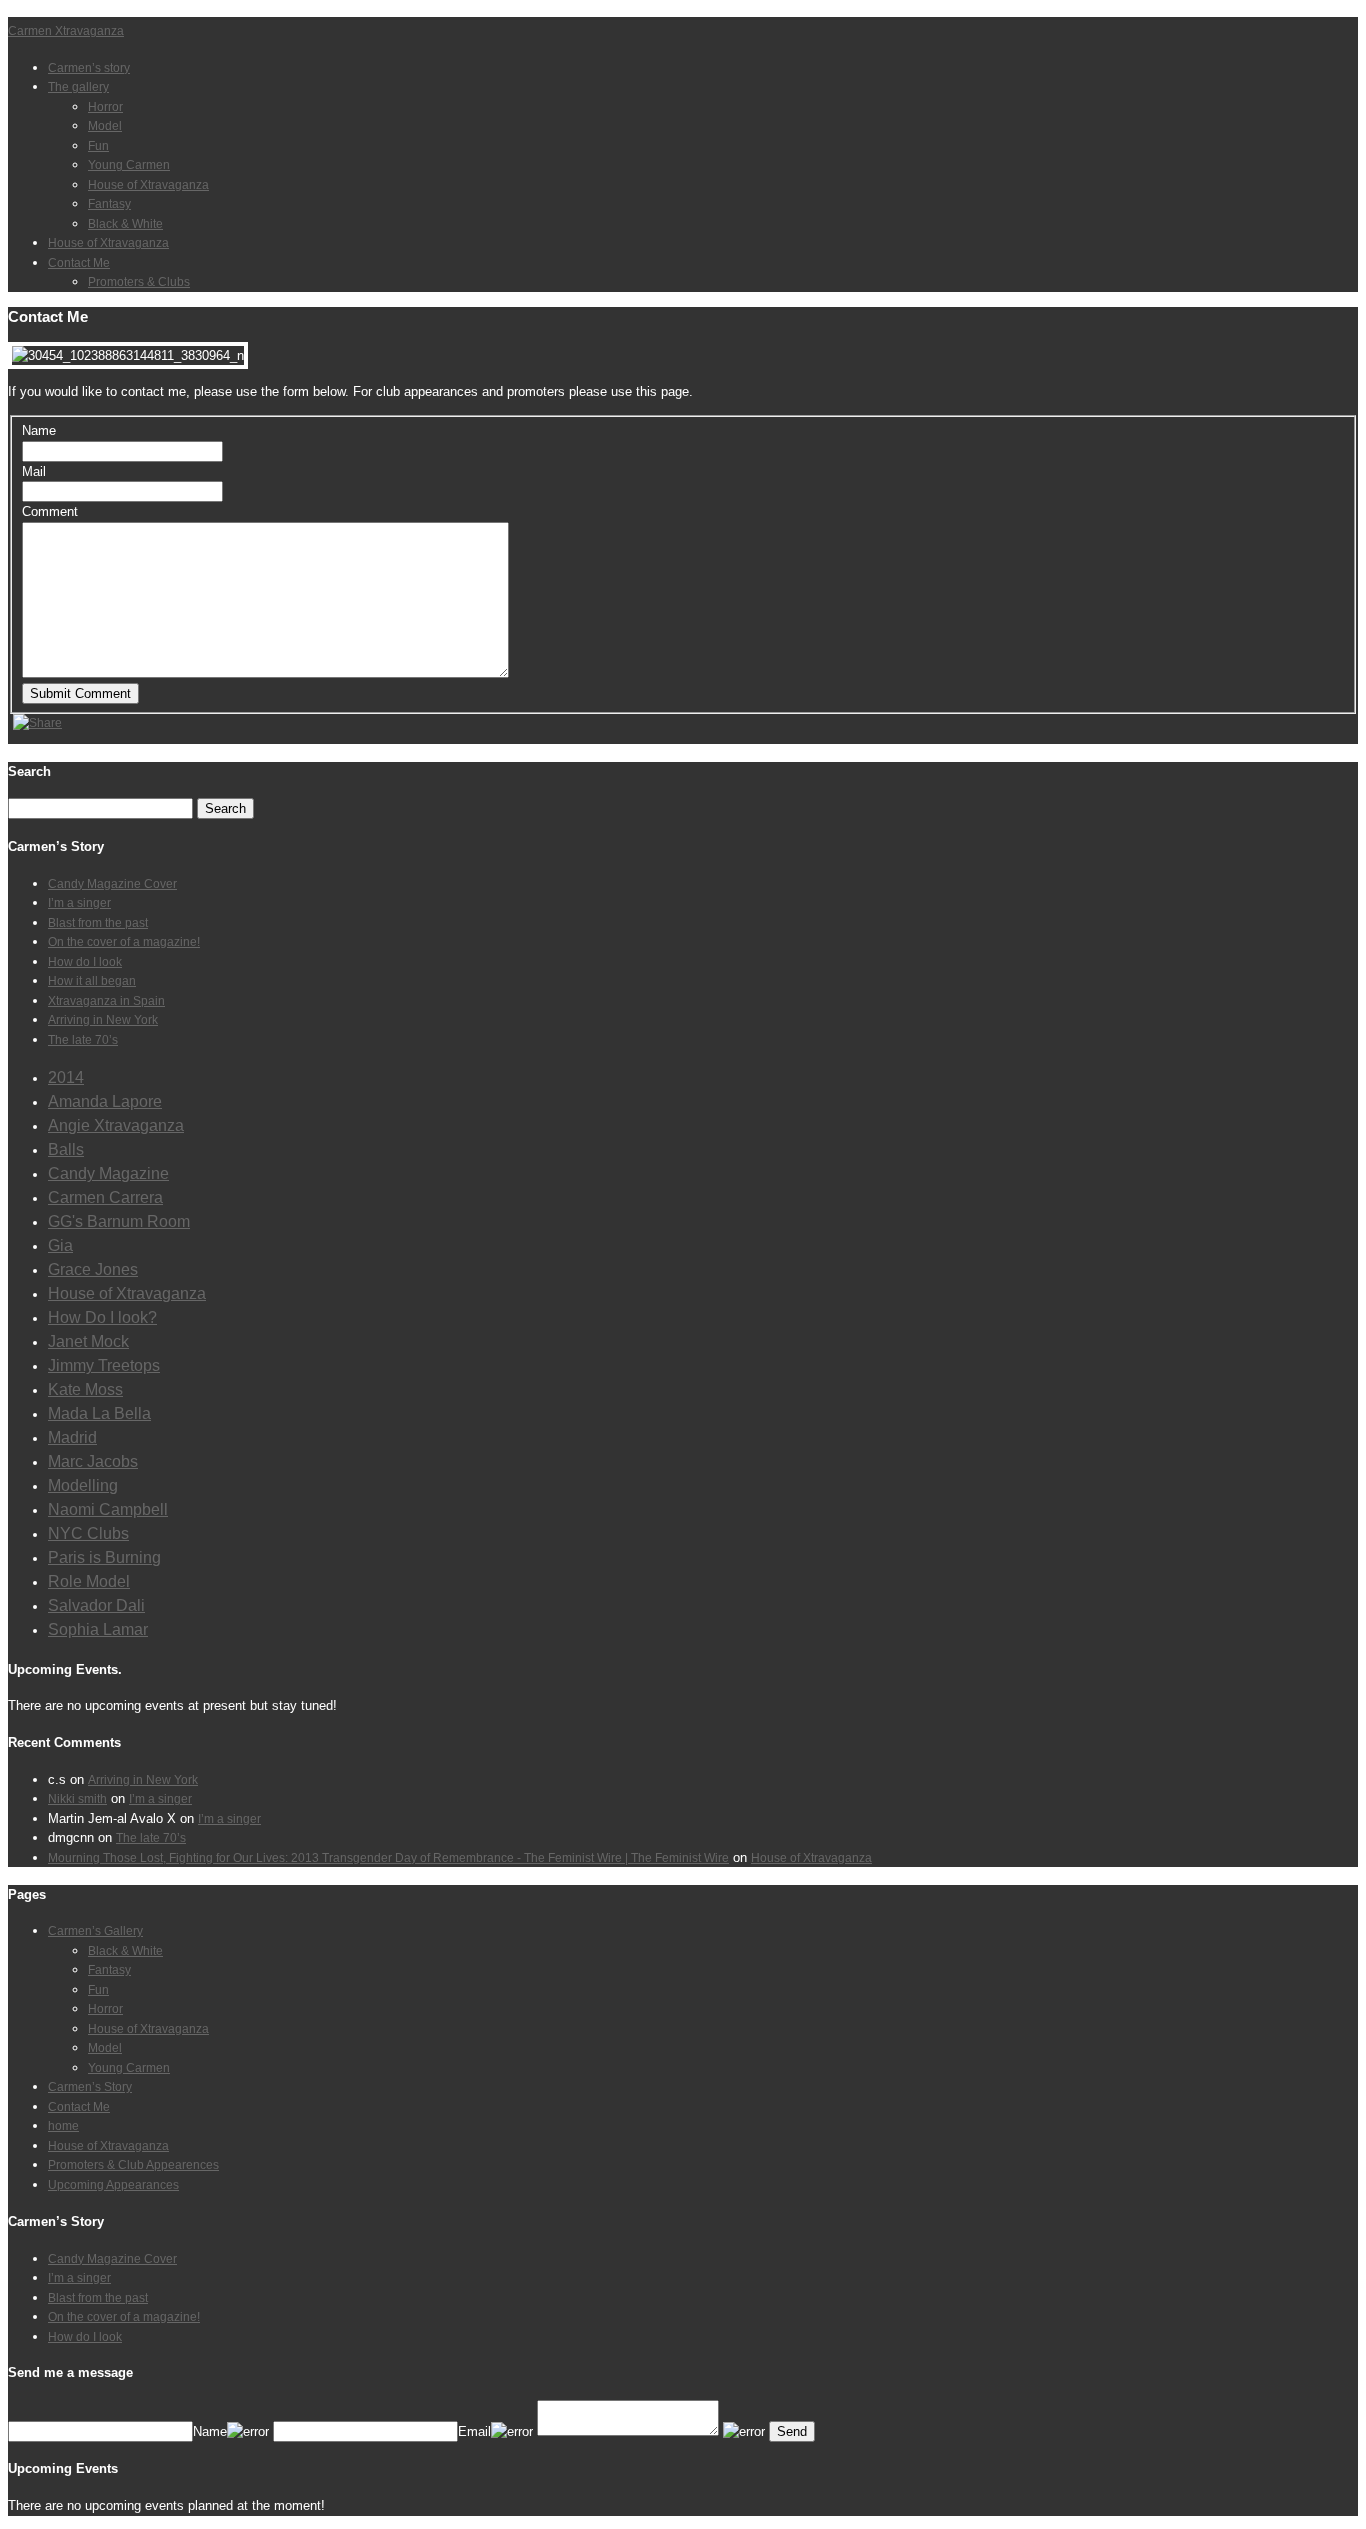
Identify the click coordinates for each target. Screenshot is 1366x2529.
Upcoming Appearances (113, 2185)
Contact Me (79, 263)
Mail (34, 471)
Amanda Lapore (105, 1101)
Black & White (125, 224)
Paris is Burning (104, 1557)
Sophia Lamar (98, 1629)
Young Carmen (129, 165)
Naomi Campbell (108, 1509)
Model (105, 126)
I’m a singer (79, 903)
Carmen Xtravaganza (66, 31)
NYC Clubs (88, 1533)
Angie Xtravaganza (116, 1125)
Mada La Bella (99, 1413)
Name (39, 430)
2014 (66, 1077)
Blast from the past (98, 923)
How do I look (85, 962)
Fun (98, 146)
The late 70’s (83, 1040)
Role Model (89, 1581)
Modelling (83, 1485)
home (63, 2126)
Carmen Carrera (105, 1197)
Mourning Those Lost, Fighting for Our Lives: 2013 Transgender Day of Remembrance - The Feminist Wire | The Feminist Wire (388, 1858)
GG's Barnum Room (119, 1221)
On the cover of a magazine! (124, 942)
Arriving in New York (103, 1020)
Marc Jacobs (93, 1461)
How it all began (92, 981)
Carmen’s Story (90, 2087)
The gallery (78, 87)
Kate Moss (85, 1389)
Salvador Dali (96, 1605)
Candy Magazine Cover (112, 884)
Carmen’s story (89, 68)
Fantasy (109, 204)
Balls (66, 1149)
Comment (50, 511)
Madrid (72, 1437)
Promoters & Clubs (139, 282)
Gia (60, 1245)
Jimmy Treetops (104, 1365)
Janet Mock (88, 1341)
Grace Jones (93, 1269)
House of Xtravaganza (148, 185)
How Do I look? (102, 1317)
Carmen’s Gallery (95, 1931)
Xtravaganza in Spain (106, 1001)
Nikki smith (77, 1799)
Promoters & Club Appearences (133, 2165)
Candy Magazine (108, 1173)
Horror (105, 107)
